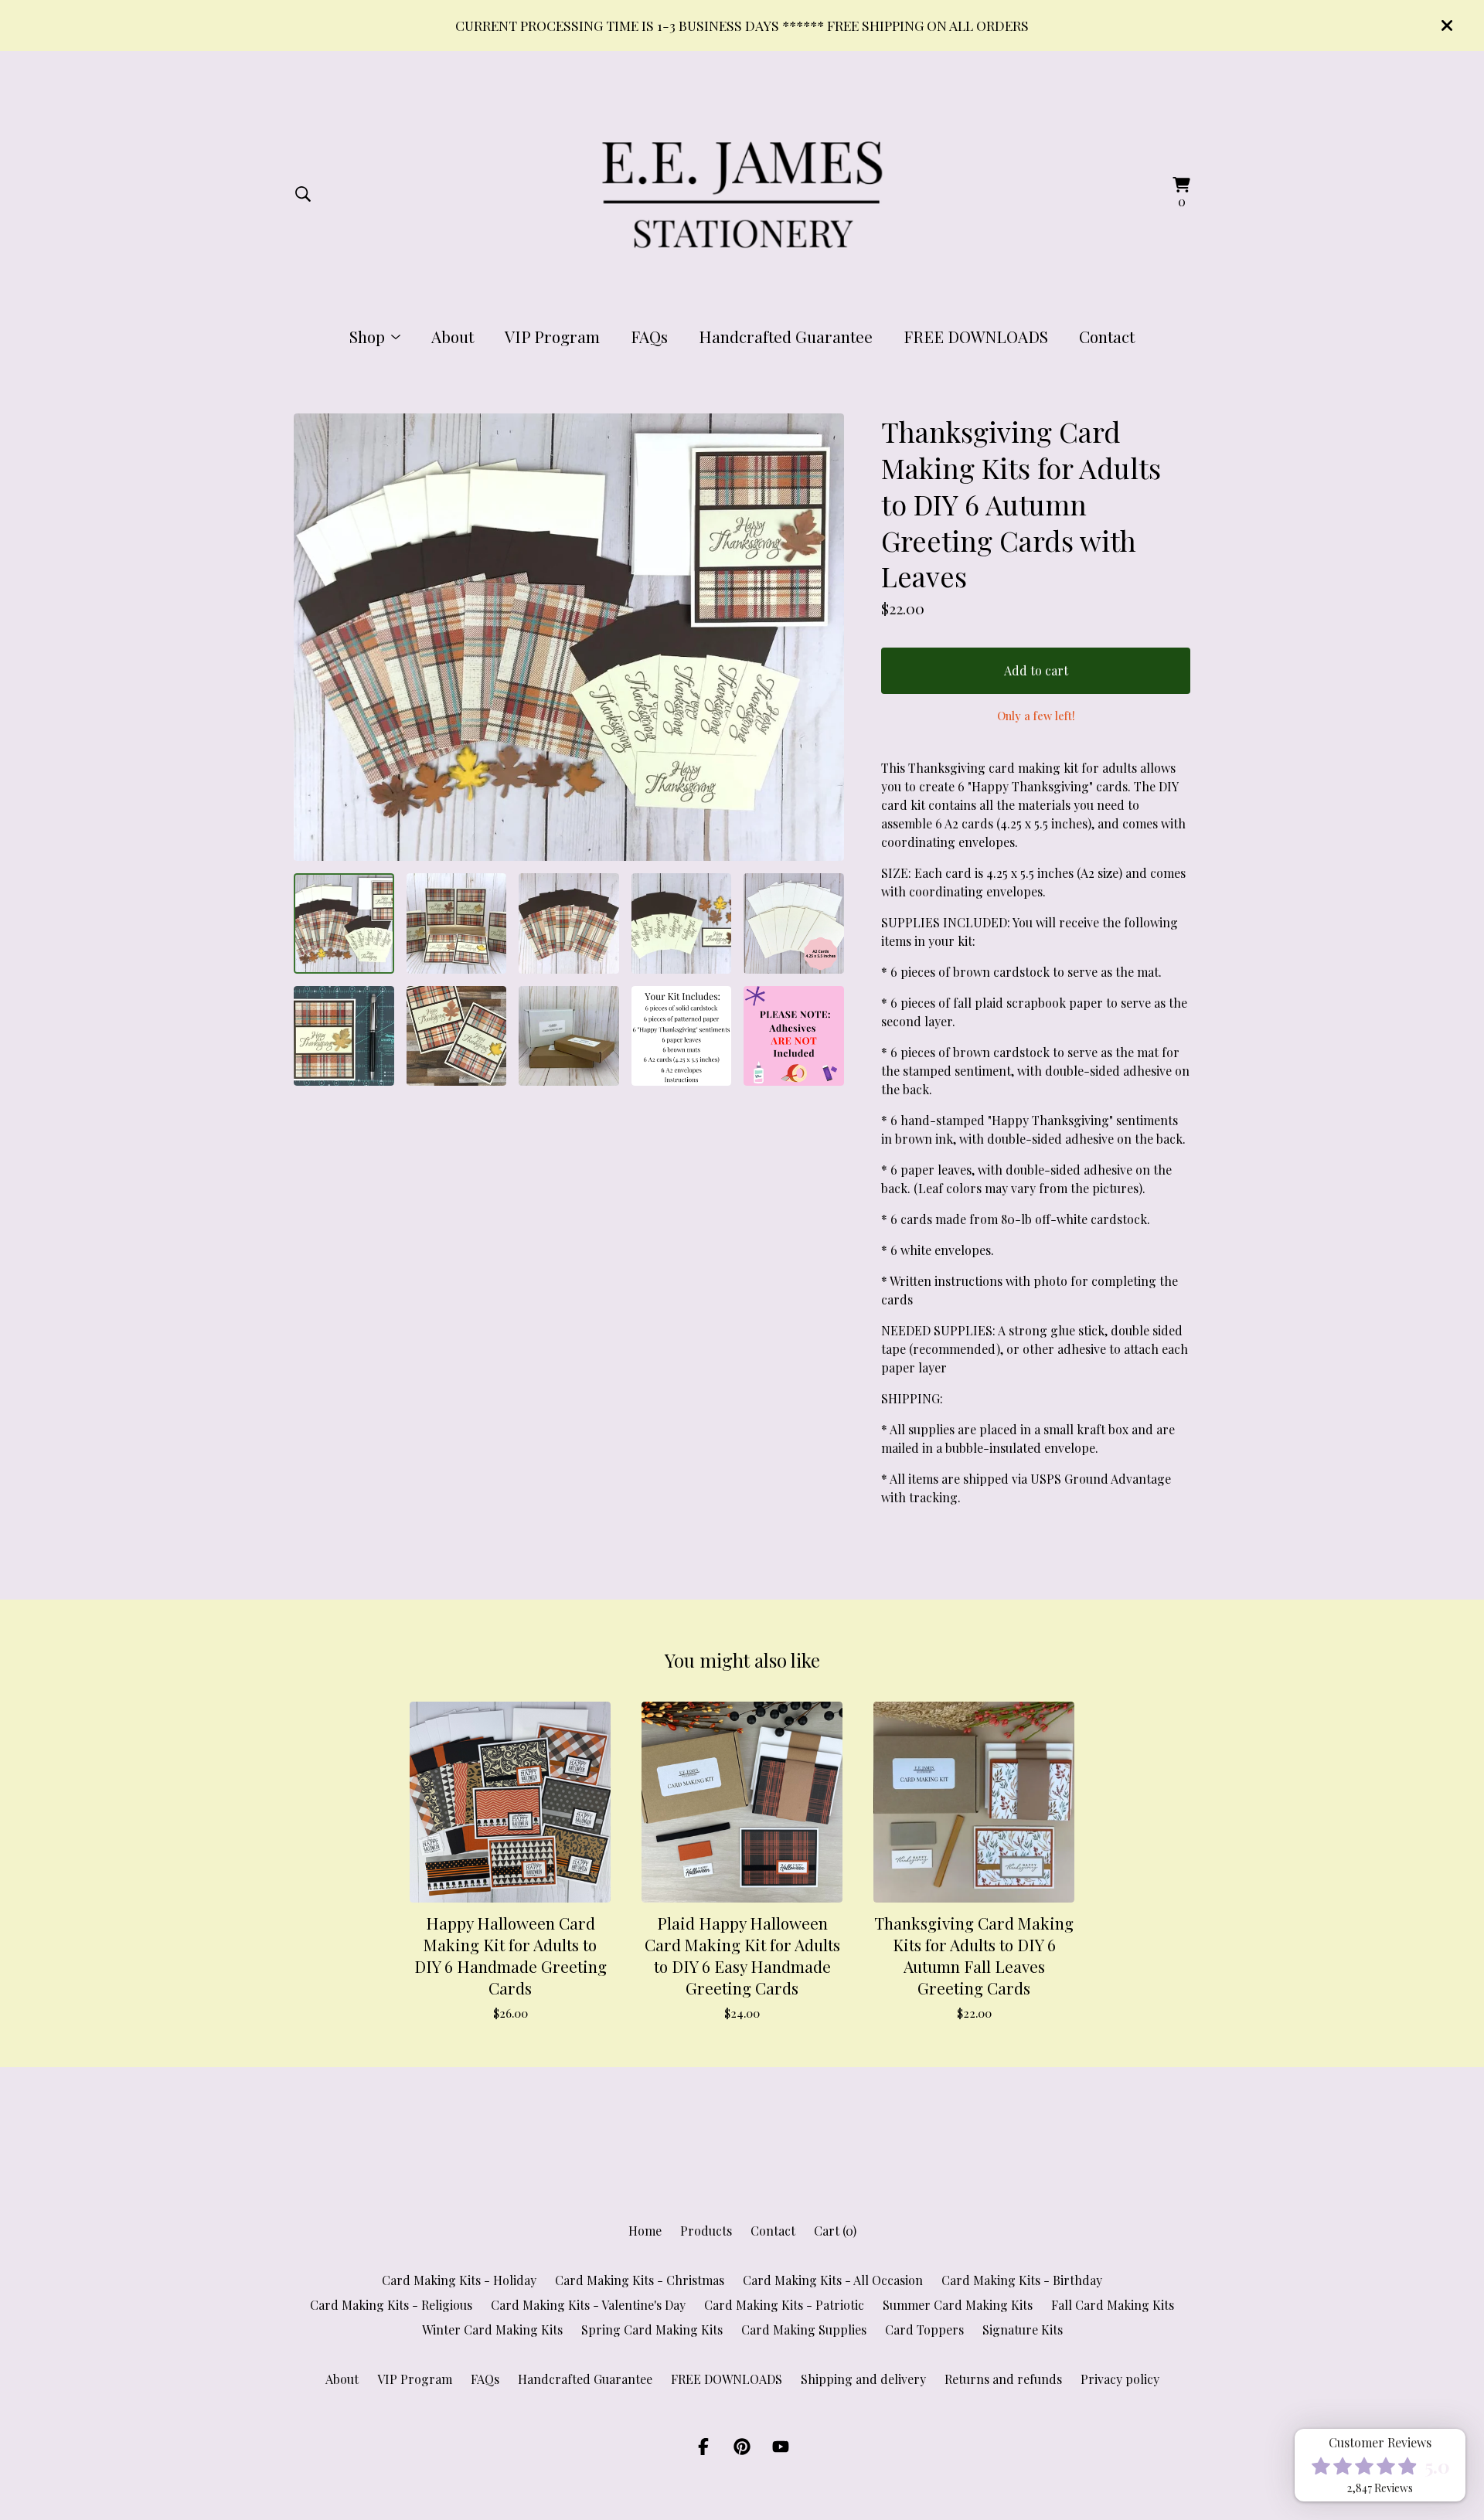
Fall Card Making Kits (1113, 2305)
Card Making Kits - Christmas (640, 2280)
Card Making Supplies (804, 2330)
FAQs (649, 336)
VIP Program (552, 336)
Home (645, 2231)
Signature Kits (1023, 2330)
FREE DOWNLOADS (976, 336)
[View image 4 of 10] (682, 923)
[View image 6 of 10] (344, 1036)
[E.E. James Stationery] (742, 194)
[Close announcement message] (1447, 26)
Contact (1107, 336)
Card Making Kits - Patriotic (784, 2305)
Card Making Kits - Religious (391, 2305)
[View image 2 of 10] (457, 923)
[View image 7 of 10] (457, 1036)
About (453, 336)
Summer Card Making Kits (958, 2305)
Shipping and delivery (863, 2379)
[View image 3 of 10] (569, 923)
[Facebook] (703, 2447)
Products (706, 2231)
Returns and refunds (1003, 2379)
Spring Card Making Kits (652, 2330)
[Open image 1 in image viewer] (569, 637)
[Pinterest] (742, 2447)
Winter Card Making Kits (492, 2330)
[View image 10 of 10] (794, 1036)
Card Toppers (924, 2330)
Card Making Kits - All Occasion (833, 2280)
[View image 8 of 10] (569, 1036)
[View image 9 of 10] (682, 1036)
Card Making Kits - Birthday (1022, 2280)
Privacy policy (1120, 2379)
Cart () (835, 2231)
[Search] (303, 194)
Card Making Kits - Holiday (459, 2280)
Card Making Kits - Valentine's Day (588, 2305)
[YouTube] (781, 2447)
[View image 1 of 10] (344, 923)
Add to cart (1036, 670)
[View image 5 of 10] (794, 923)
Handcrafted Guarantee (786, 336)
